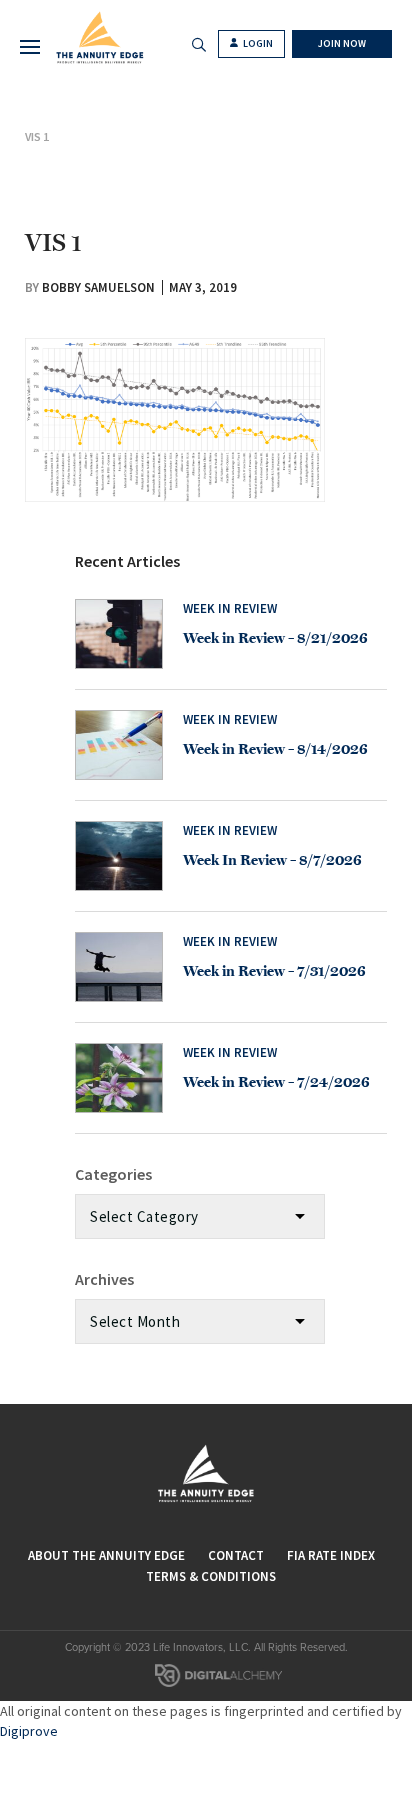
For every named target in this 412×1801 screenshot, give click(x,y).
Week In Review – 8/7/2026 (272, 860)
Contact (236, 1555)
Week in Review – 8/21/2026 (275, 638)
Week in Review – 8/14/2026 (275, 749)
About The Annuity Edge (106, 1555)
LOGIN (257, 43)
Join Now (342, 43)
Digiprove (29, 1731)
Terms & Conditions (211, 1576)
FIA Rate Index (331, 1555)
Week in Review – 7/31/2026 (274, 971)
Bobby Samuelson (98, 287)
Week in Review (230, 608)
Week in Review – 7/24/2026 (276, 1082)
